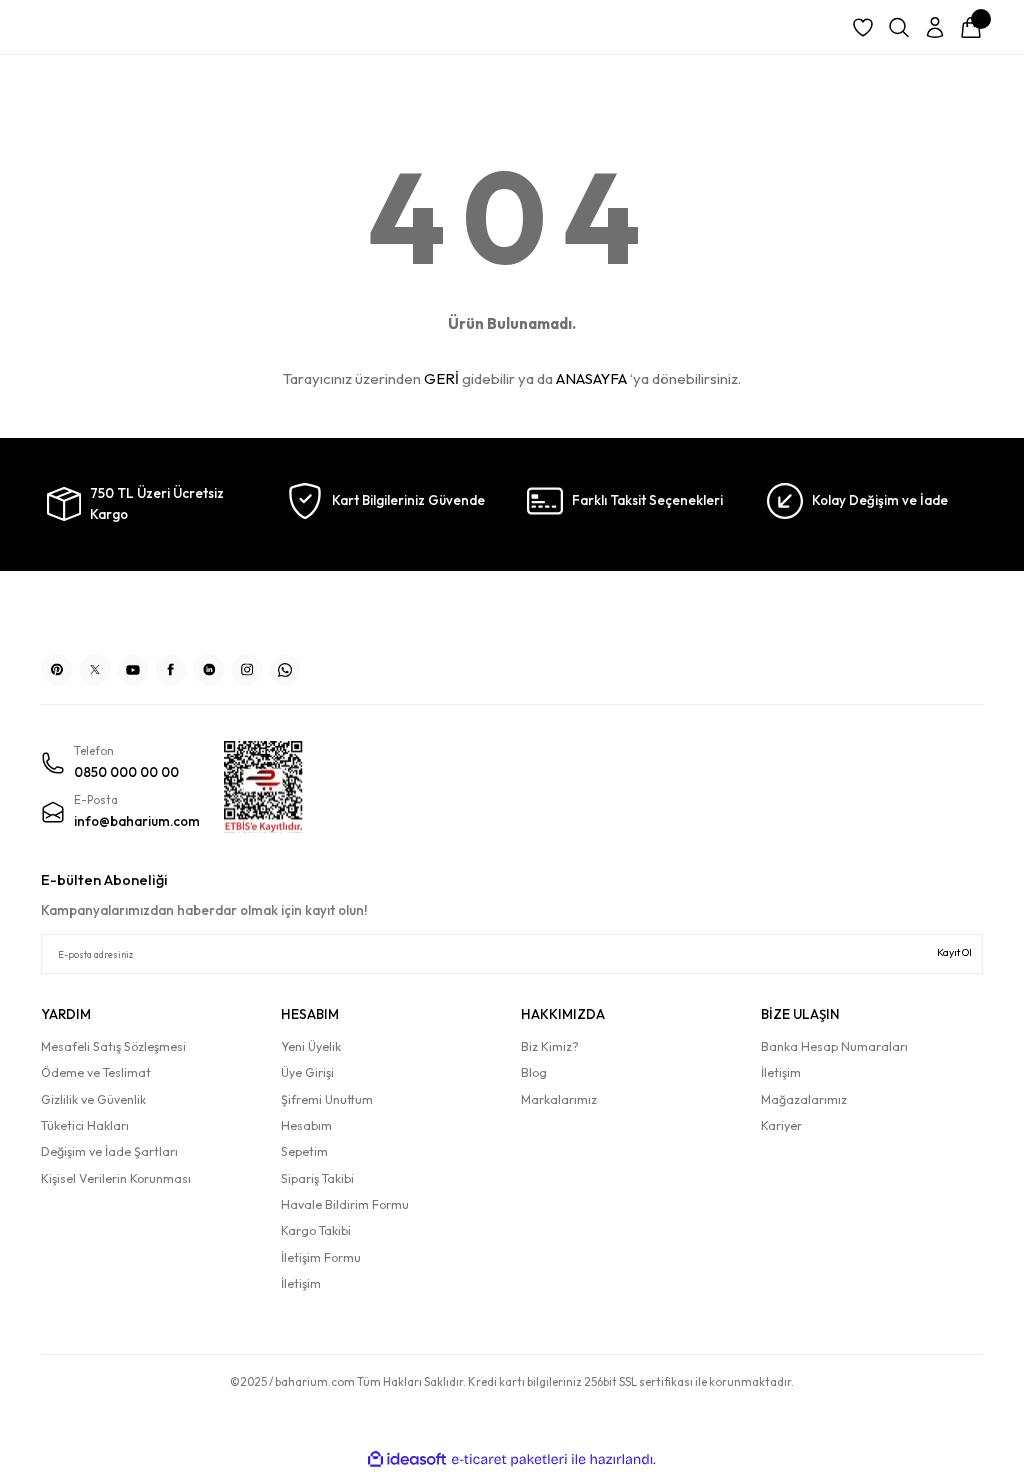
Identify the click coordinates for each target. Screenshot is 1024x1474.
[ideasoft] (407, 1460)
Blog (534, 1072)
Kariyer (781, 1125)
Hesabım (306, 1125)
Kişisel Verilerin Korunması (116, 1178)
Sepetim (304, 1151)
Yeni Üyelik (311, 1046)
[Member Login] (935, 28)
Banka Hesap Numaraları (834, 1046)
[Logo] (512, 615)
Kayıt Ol (954, 952)
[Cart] (971, 28)
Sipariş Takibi (317, 1178)
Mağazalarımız (804, 1099)
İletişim (301, 1283)
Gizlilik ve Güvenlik (93, 1099)
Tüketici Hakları (85, 1125)
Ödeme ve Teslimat (96, 1072)
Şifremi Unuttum (327, 1099)
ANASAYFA (591, 378)
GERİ (441, 378)
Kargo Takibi (316, 1230)
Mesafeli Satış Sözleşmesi (113, 1046)
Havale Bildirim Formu (345, 1204)
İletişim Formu (321, 1257)
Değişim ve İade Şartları (109, 1151)
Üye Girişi (307, 1072)
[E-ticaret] (509, 1459)
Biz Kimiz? (550, 1046)
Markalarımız (559, 1099)
